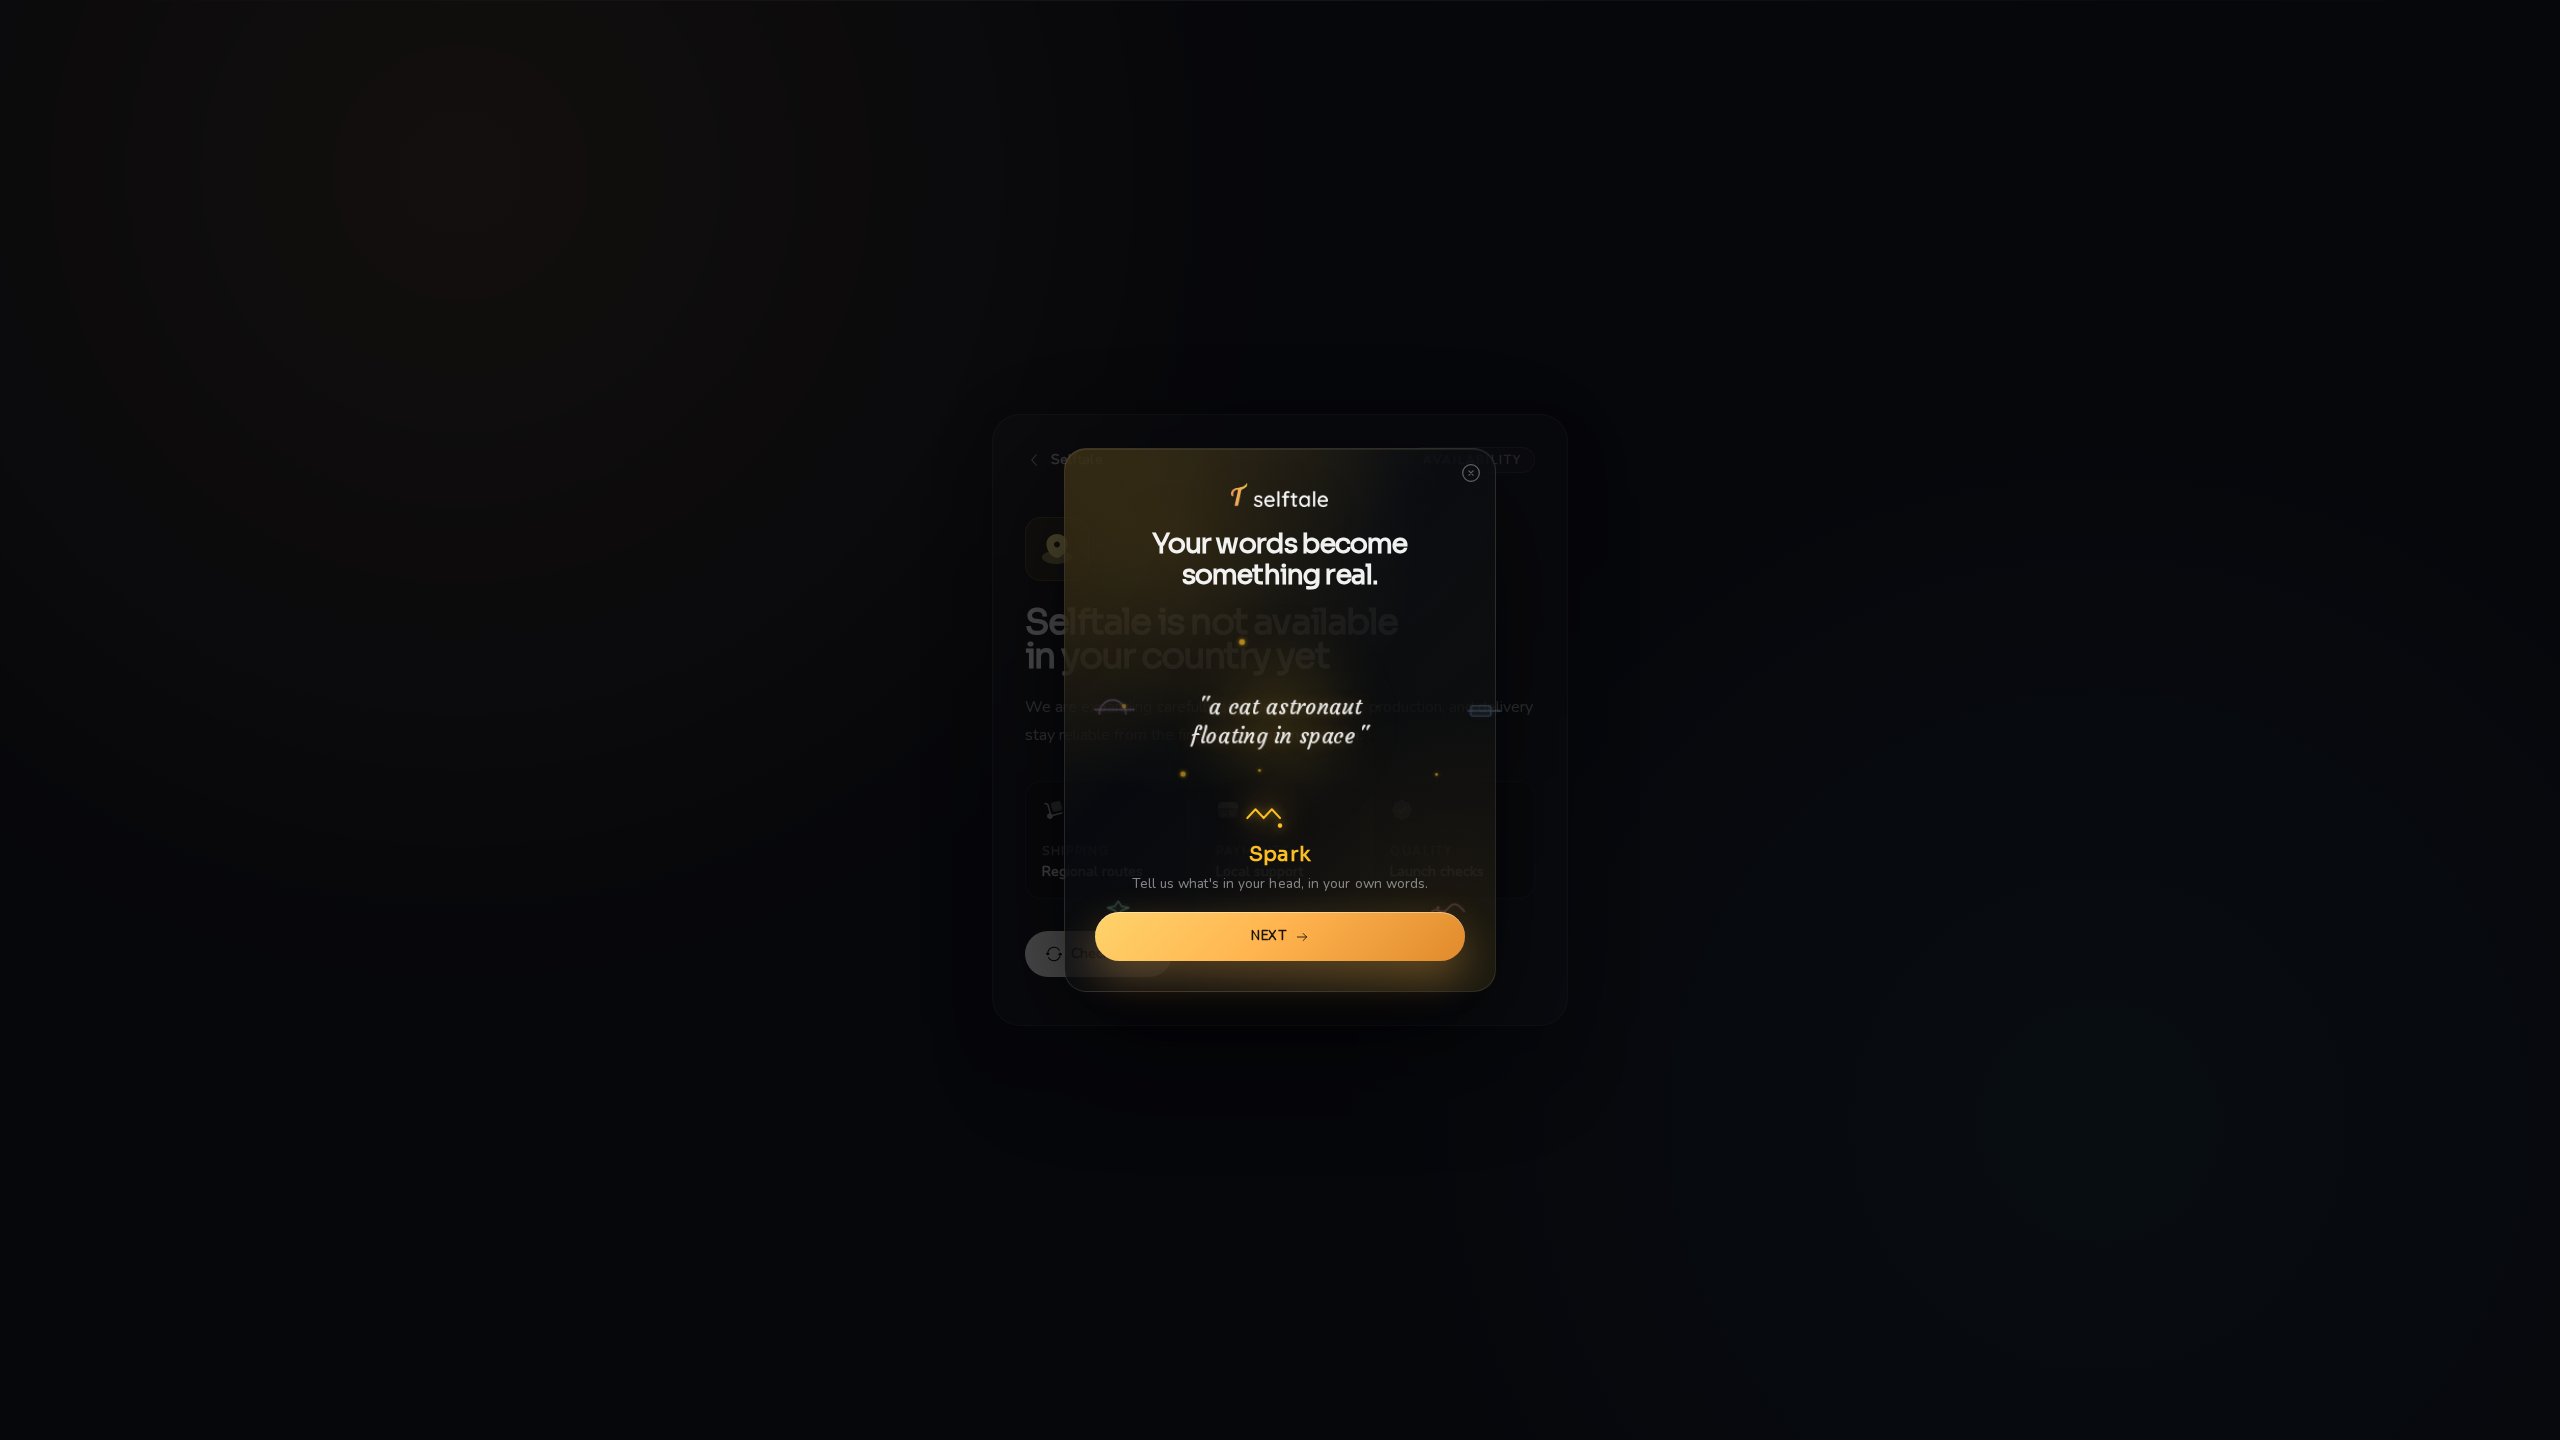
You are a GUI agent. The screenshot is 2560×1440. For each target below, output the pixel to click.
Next (1269, 936)
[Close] (1471, 477)
